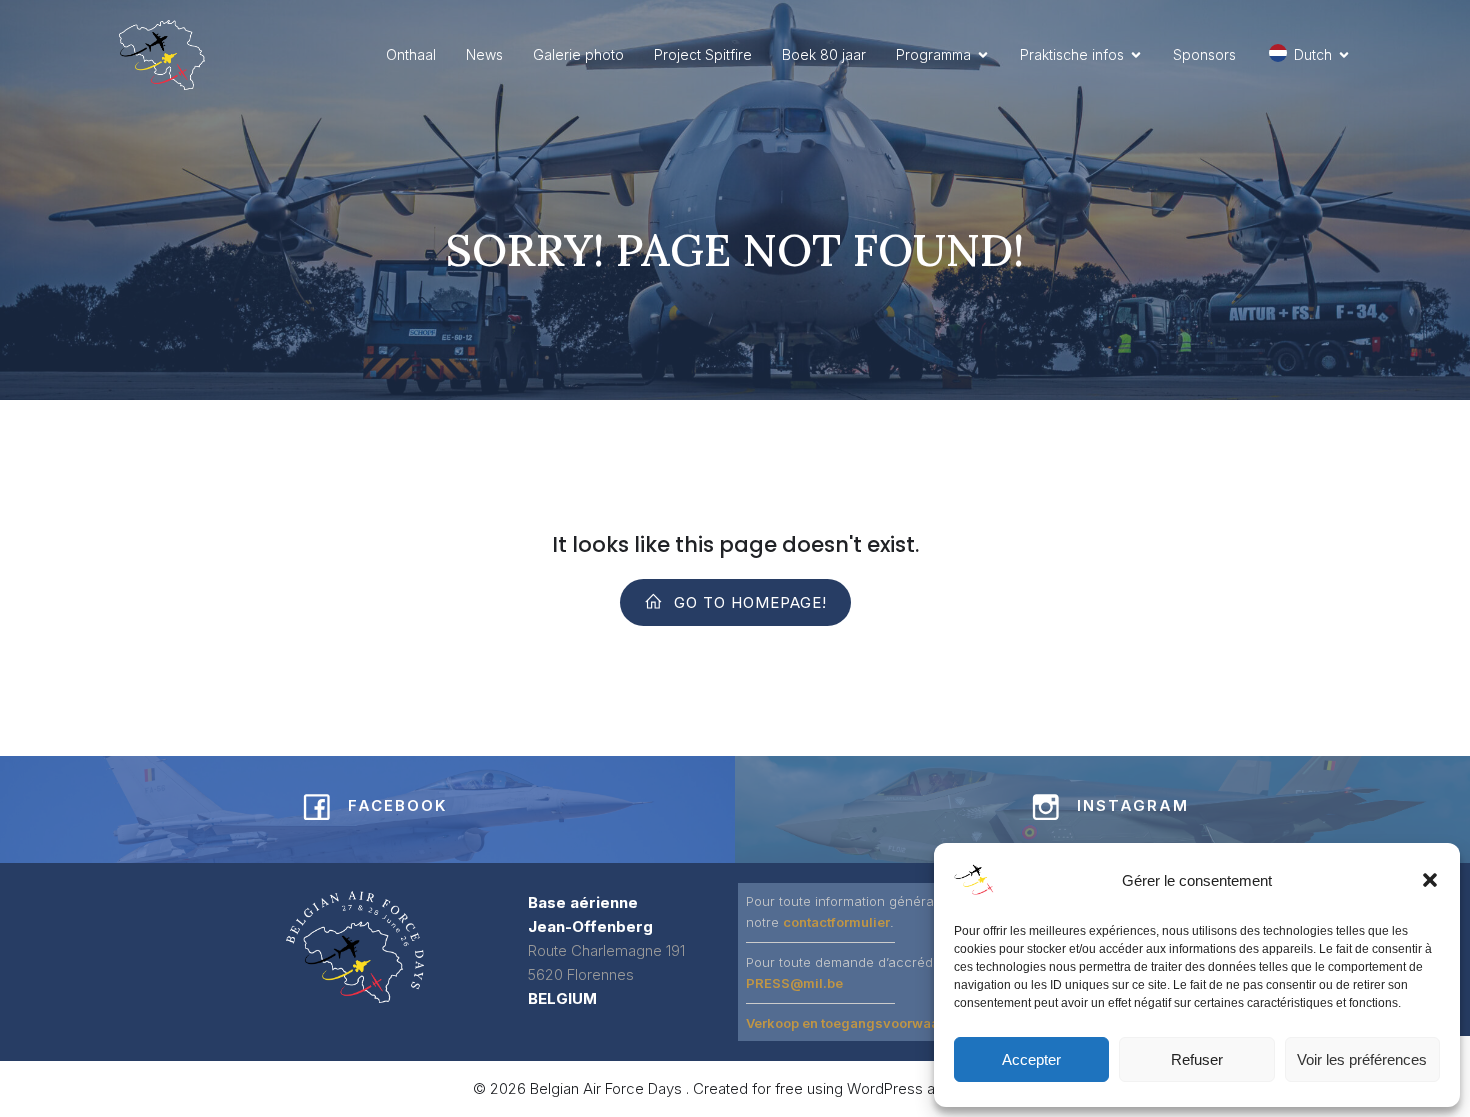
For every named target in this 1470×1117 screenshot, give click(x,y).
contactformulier (836, 922)
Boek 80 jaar (824, 54)
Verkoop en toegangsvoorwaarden (857, 1023)
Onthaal (411, 54)
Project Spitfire (703, 54)
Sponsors (1204, 54)
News (484, 54)
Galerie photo (578, 54)
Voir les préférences (1362, 1059)
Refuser (1197, 1059)
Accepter (1031, 1059)
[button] (1430, 880)
